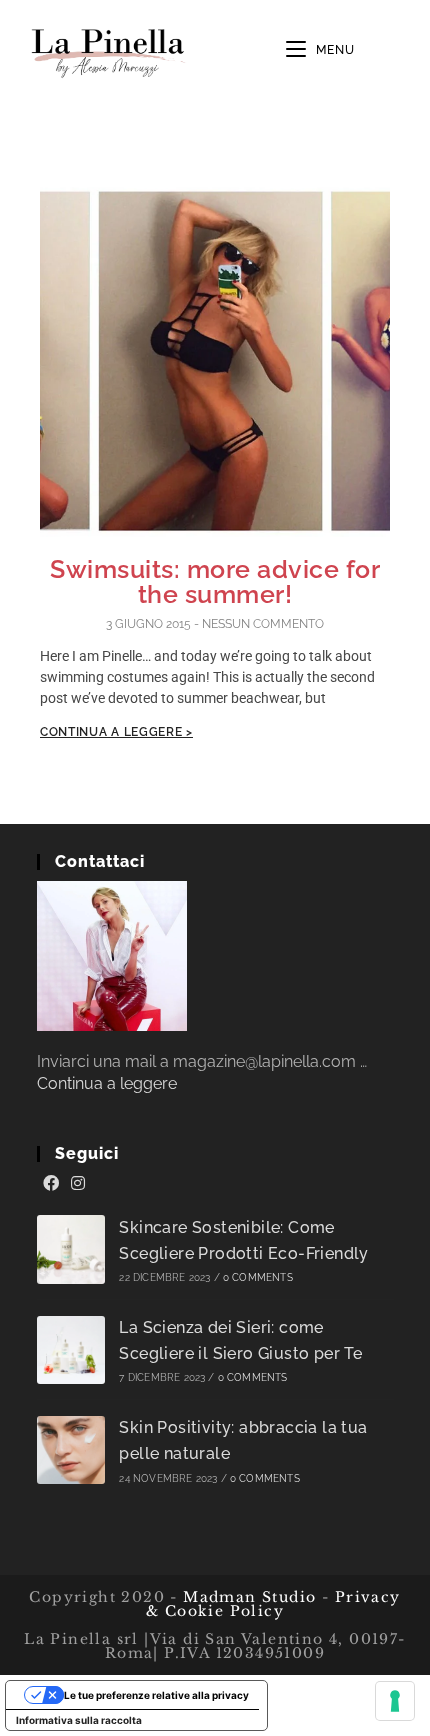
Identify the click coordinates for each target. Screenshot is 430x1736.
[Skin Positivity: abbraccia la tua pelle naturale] (71, 1450)
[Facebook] (51, 1184)
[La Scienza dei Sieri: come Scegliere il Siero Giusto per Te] (71, 1350)
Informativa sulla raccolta (79, 1720)
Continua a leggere (107, 1083)
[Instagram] (78, 1184)
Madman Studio (247, 1597)
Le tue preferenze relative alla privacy (156, 1695)
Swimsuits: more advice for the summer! (215, 581)
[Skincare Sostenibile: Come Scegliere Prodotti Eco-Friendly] (71, 1249)
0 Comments (258, 1277)
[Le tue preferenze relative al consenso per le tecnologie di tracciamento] (395, 1701)
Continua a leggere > (116, 732)
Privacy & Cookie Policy (273, 1604)
